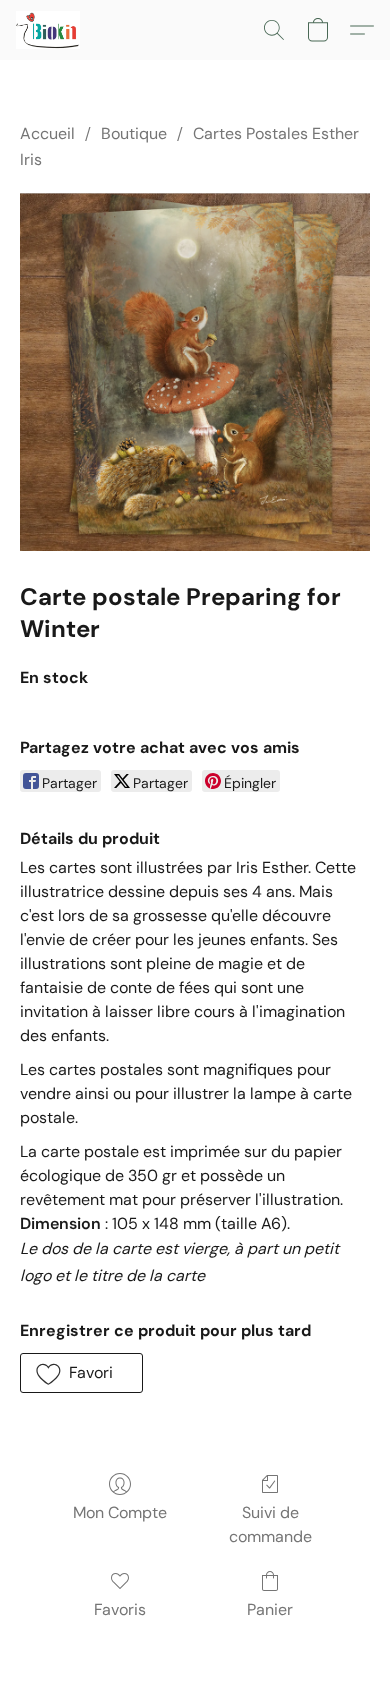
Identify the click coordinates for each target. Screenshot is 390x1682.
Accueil (47, 133)
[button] (49, 30)
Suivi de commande (270, 1524)
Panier (270, 1609)
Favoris (120, 1609)
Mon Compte (120, 1512)
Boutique (134, 133)
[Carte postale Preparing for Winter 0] (195, 372)
